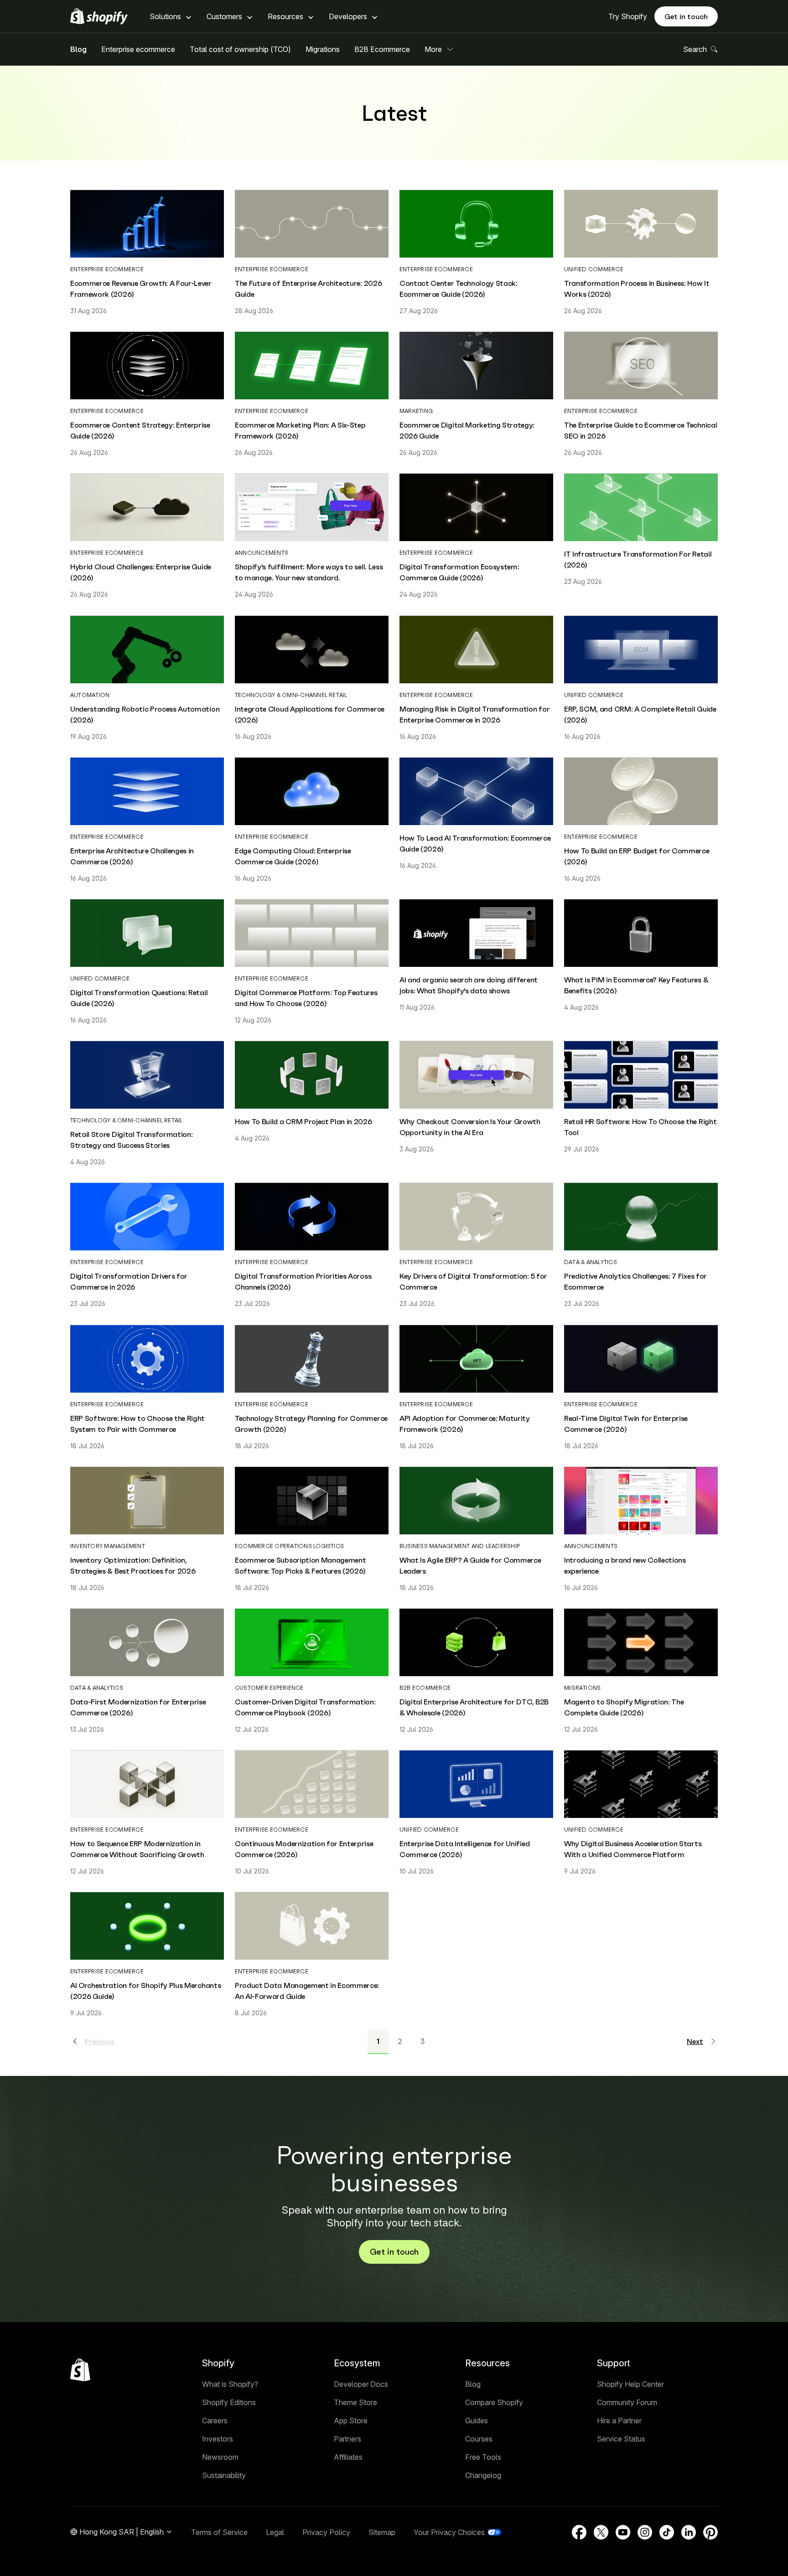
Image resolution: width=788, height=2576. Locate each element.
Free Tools (483, 2457)
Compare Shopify (494, 2402)
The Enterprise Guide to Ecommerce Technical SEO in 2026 (640, 430)
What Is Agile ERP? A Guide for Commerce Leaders (470, 1565)
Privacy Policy (326, 2532)
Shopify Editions (229, 2402)
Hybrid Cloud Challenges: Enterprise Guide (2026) (141, 572)
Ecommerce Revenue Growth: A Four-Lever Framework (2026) (141, 289)
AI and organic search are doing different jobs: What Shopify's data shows (469, 985)
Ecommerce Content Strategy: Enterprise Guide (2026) (140, 430)
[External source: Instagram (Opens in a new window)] (645, 2532)
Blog (78, 49)
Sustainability (224, 2475)
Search (695, 49)
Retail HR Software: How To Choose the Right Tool (640, 1127)
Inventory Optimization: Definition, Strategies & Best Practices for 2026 (133, 1565)
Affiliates (348, 2457)
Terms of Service (219, 2532)
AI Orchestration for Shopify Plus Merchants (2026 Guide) (145, 1991)
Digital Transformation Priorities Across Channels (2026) (303, 1281)
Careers (215, 2421)
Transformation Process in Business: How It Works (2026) (637, 289)
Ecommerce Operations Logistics (289, 1546)
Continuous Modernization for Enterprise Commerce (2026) (304, 1849)
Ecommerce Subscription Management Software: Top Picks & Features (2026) (300, 1565)
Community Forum (627, 2402)
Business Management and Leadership (460, 1546)
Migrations (323, 49)
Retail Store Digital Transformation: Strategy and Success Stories (131, 1140)
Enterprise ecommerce (138, 49)
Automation (90, 695)
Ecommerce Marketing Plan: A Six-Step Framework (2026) (300, 430)
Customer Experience (269, 1688)
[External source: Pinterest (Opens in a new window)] (710, 2532)
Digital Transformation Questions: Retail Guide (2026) (139, 998)
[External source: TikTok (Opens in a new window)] (667, 2532)
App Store (351, 2421)
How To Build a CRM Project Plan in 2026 (303, 1121)
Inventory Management (108, 1546)
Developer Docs (361, 2384)
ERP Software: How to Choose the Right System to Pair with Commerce (137, 1424)
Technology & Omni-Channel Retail (291, 695)
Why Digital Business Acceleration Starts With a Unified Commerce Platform (633, 1849)
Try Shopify (628, 16)
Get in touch (686, 16)
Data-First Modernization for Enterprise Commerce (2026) (138, 1707)
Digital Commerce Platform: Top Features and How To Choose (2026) (306, 998)
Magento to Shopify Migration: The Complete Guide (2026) (624, 1707)
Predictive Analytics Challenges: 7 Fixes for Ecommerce (635, 1281)
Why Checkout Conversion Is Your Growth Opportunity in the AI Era (470, 1127)
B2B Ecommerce (382, 49)
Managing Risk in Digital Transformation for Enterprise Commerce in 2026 (474, 714)
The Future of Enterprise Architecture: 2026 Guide (308, 289)
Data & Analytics (591, 1262)
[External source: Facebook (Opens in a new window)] (579, 2532)
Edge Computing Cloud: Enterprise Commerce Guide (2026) (293, 856)
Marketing (416, 411)
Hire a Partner (619, 2421)
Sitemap (382, 2532)
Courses (479, 2439)
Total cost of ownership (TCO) (240, 49)
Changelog (483, 2475)
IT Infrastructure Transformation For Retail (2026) (638, 559)
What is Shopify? (230, 2384)
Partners (347, 2439)
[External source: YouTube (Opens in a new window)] (623, 2532)
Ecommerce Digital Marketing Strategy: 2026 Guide (467, 430)
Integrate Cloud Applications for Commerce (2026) (310, 714)
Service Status (621, 2439)
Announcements (262, 553)
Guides (477, 2421)
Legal (275, 2532)
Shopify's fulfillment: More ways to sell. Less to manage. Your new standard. (309, 572)
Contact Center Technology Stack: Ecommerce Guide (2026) (459, 289)
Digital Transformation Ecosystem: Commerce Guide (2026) (459, 572)
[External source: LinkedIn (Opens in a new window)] (689, 2532)
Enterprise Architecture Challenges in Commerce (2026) (132, 856)
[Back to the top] (80, 2370)
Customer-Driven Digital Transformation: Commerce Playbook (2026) (305, 1707)
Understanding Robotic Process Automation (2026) (145, 714)
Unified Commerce (594, 269)
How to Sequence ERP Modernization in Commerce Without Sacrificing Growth (137, 1849)
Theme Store (355, 2402)
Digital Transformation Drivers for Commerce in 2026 (129, 1281)
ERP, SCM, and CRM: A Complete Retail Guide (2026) (640, 714)
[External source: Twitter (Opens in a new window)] (601, 2532)
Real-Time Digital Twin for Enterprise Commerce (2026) (626, 1424)
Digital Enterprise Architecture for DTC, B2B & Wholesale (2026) (474, 1707)
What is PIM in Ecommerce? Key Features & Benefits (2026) (636, 985)
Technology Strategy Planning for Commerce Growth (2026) (311, 1424)
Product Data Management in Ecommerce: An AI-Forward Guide (307, 1991)
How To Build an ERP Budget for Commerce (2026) (637, 856)
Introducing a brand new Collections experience (625, 1565)
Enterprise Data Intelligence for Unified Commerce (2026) (464, 1849)
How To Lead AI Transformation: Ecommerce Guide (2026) (475, 843)
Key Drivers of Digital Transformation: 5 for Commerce (473, 1281)
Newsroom (220, 2457)
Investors (218, 2439)
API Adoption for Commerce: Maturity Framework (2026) (465, 1424)
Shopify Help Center (630, 2384)
